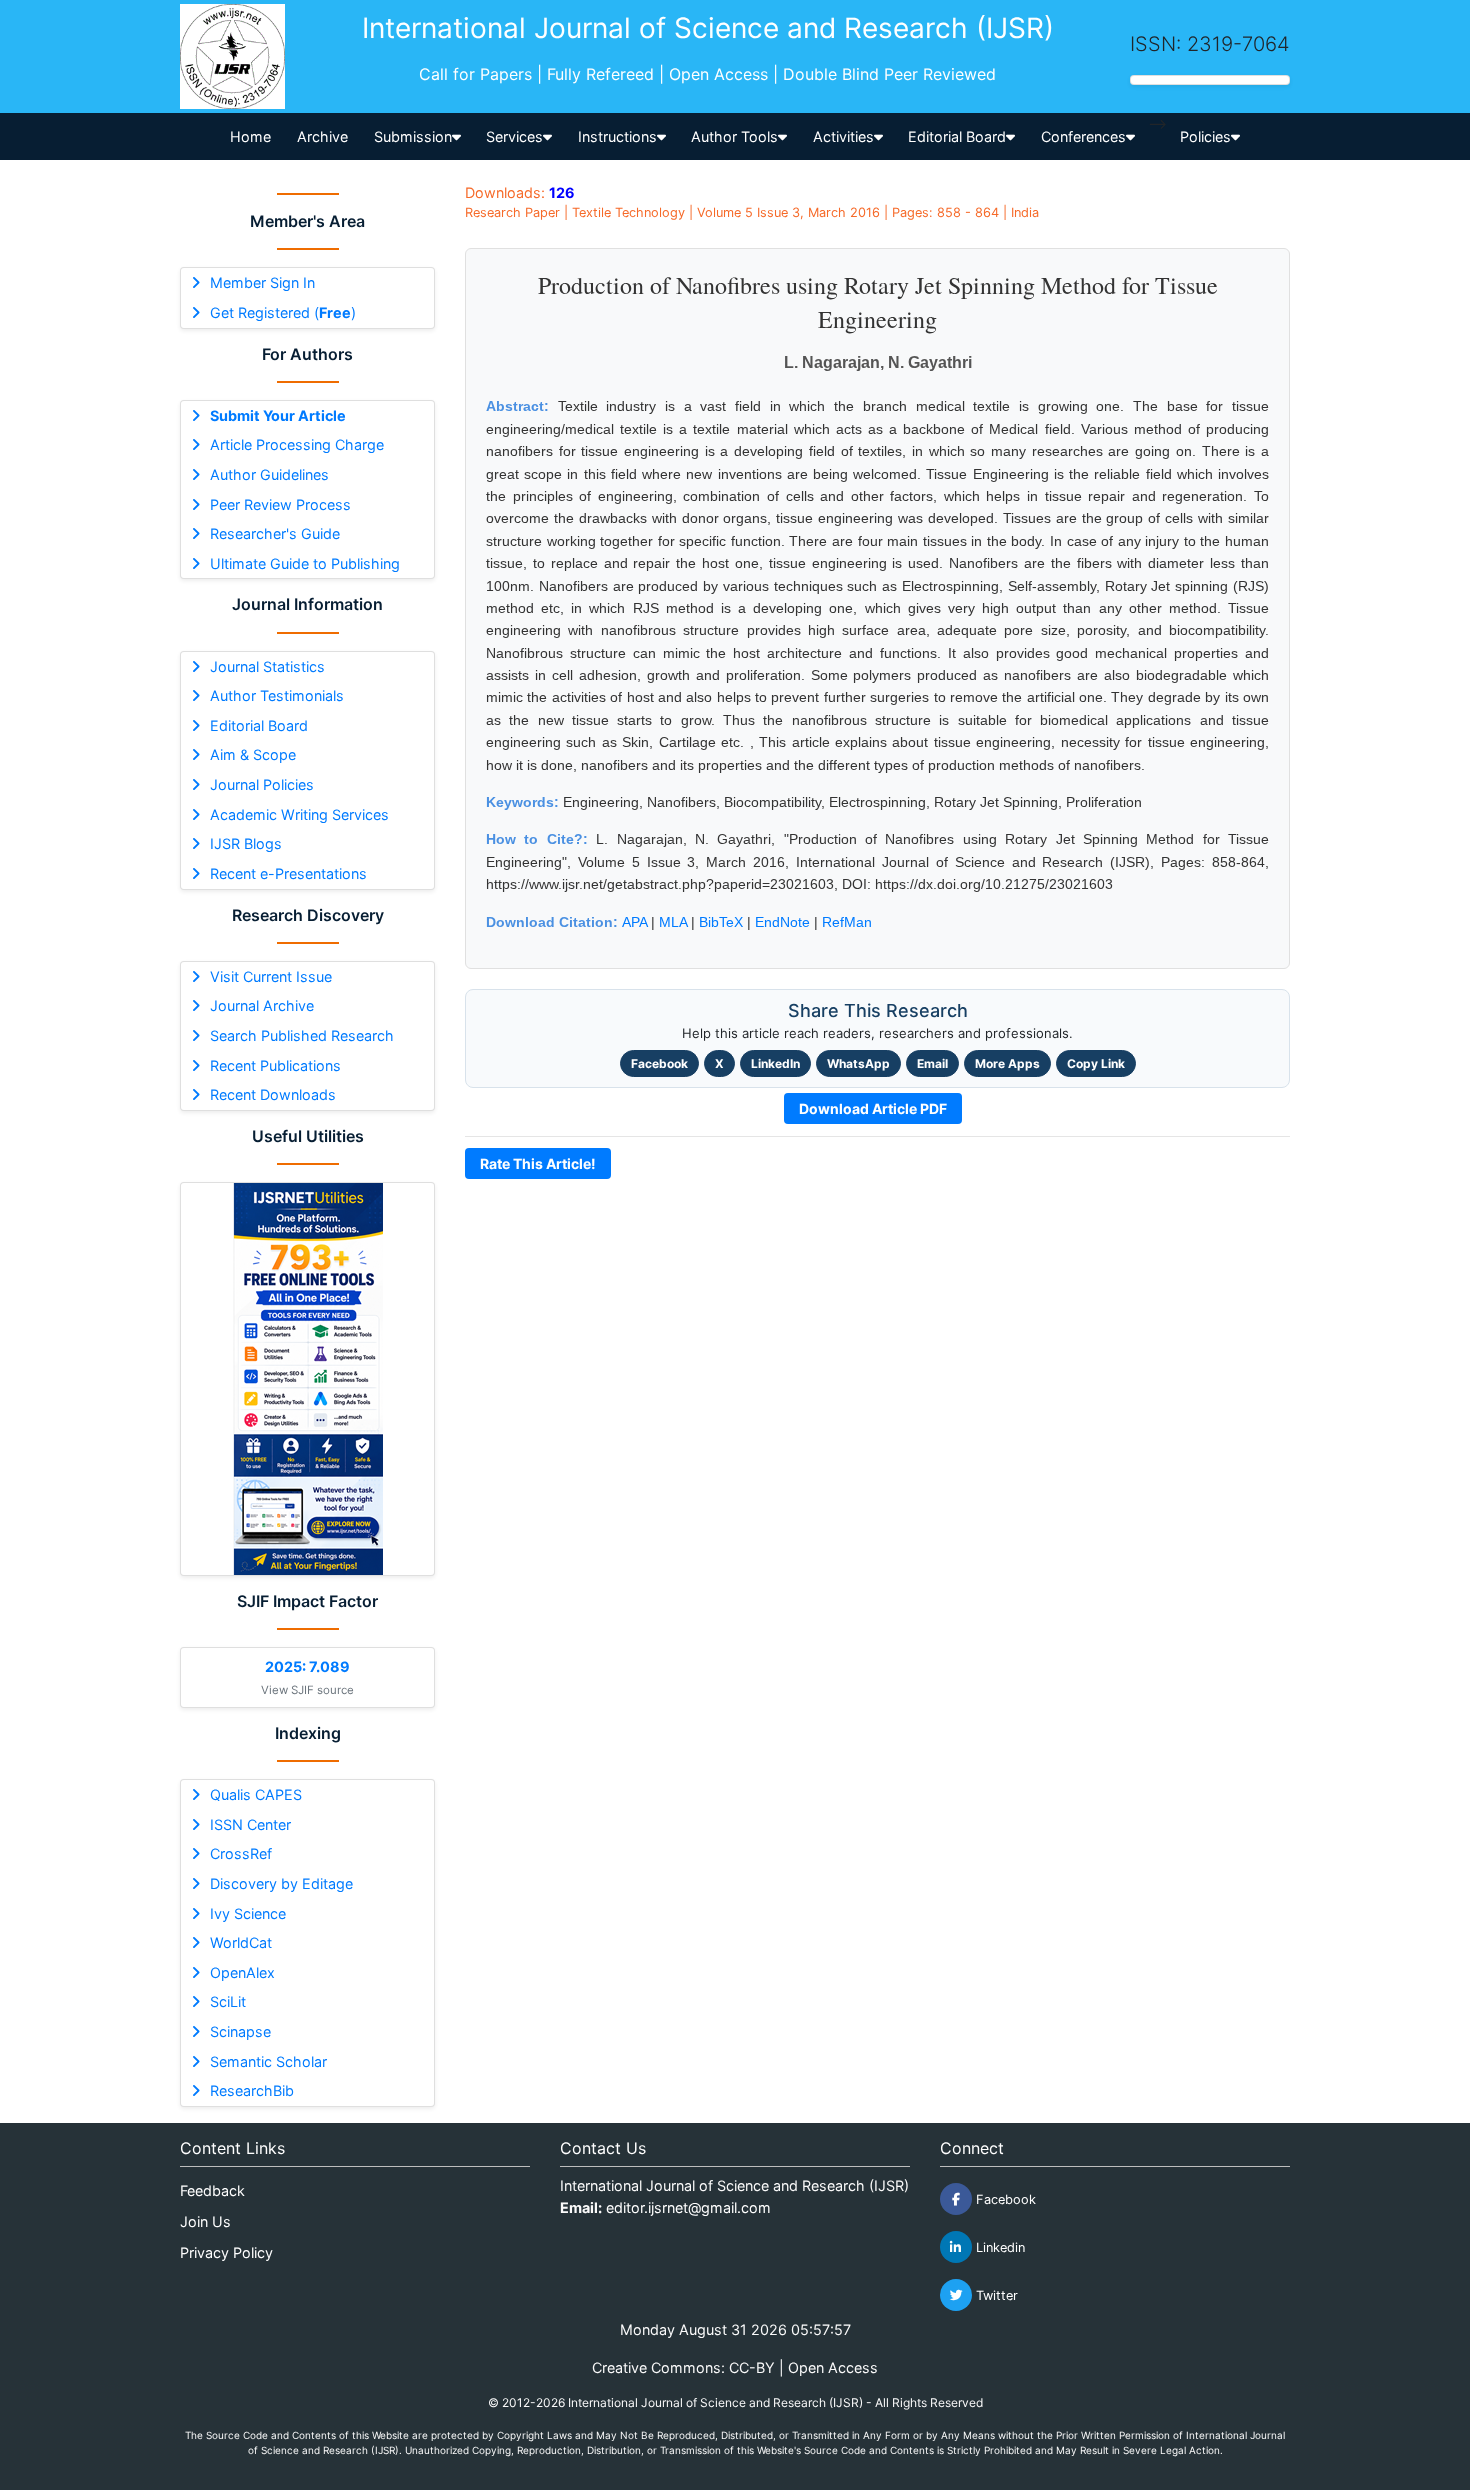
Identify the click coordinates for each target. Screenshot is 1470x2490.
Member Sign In (262, 282)
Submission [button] (413, 136)
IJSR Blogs (246, 843)
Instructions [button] (617, 136)
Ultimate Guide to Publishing (305, 563)
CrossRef (241, 1853)
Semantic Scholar (268, 2061)
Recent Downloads (273, 1094)
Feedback (212, 2190)
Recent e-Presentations (288, 873)
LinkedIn (775, 1063)
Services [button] (514, 136)
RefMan (847, 922)
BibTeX (721, 922)
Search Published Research (302, 1035)
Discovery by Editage (281, 1883)
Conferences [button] (1083, 136)
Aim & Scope (253, 754)
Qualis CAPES (256, 1794)
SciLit (228, 2001)
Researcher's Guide (275, 533)
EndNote (782, 922)
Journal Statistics (267, 666)
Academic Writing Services (299, 814)
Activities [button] (843, 136)
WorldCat (241, 1942)
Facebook (659, 1063)
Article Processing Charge (297, 444)
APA (634, 922)
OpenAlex (242, 1972)
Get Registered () (283, 312)
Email (932, 1063)
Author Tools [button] (734, 136)
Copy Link (1096, 1063)
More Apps (1007, 1063)
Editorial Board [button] (957, 136)
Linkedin (998, 2247)
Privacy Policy (226, 2252)
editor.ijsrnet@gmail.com (688, 2207)
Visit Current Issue (271, 976)
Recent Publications (275, 1065)
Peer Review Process (280, 504)
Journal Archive (262, 1005)
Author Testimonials (277, 695)
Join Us (205, 2221)
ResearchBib (252, 2090)
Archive (322, 136)
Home (250, 136)
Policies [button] (1205, 136)
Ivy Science (248, 1913)
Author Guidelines (269, 474)
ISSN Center (250, 1824)
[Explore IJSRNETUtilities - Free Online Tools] (307, 1379)
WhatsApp (858, 1063)
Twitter (995, 2295)
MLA (673, 922)
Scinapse (240, 2031)
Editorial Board (259, 725)
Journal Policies (262, 784)
